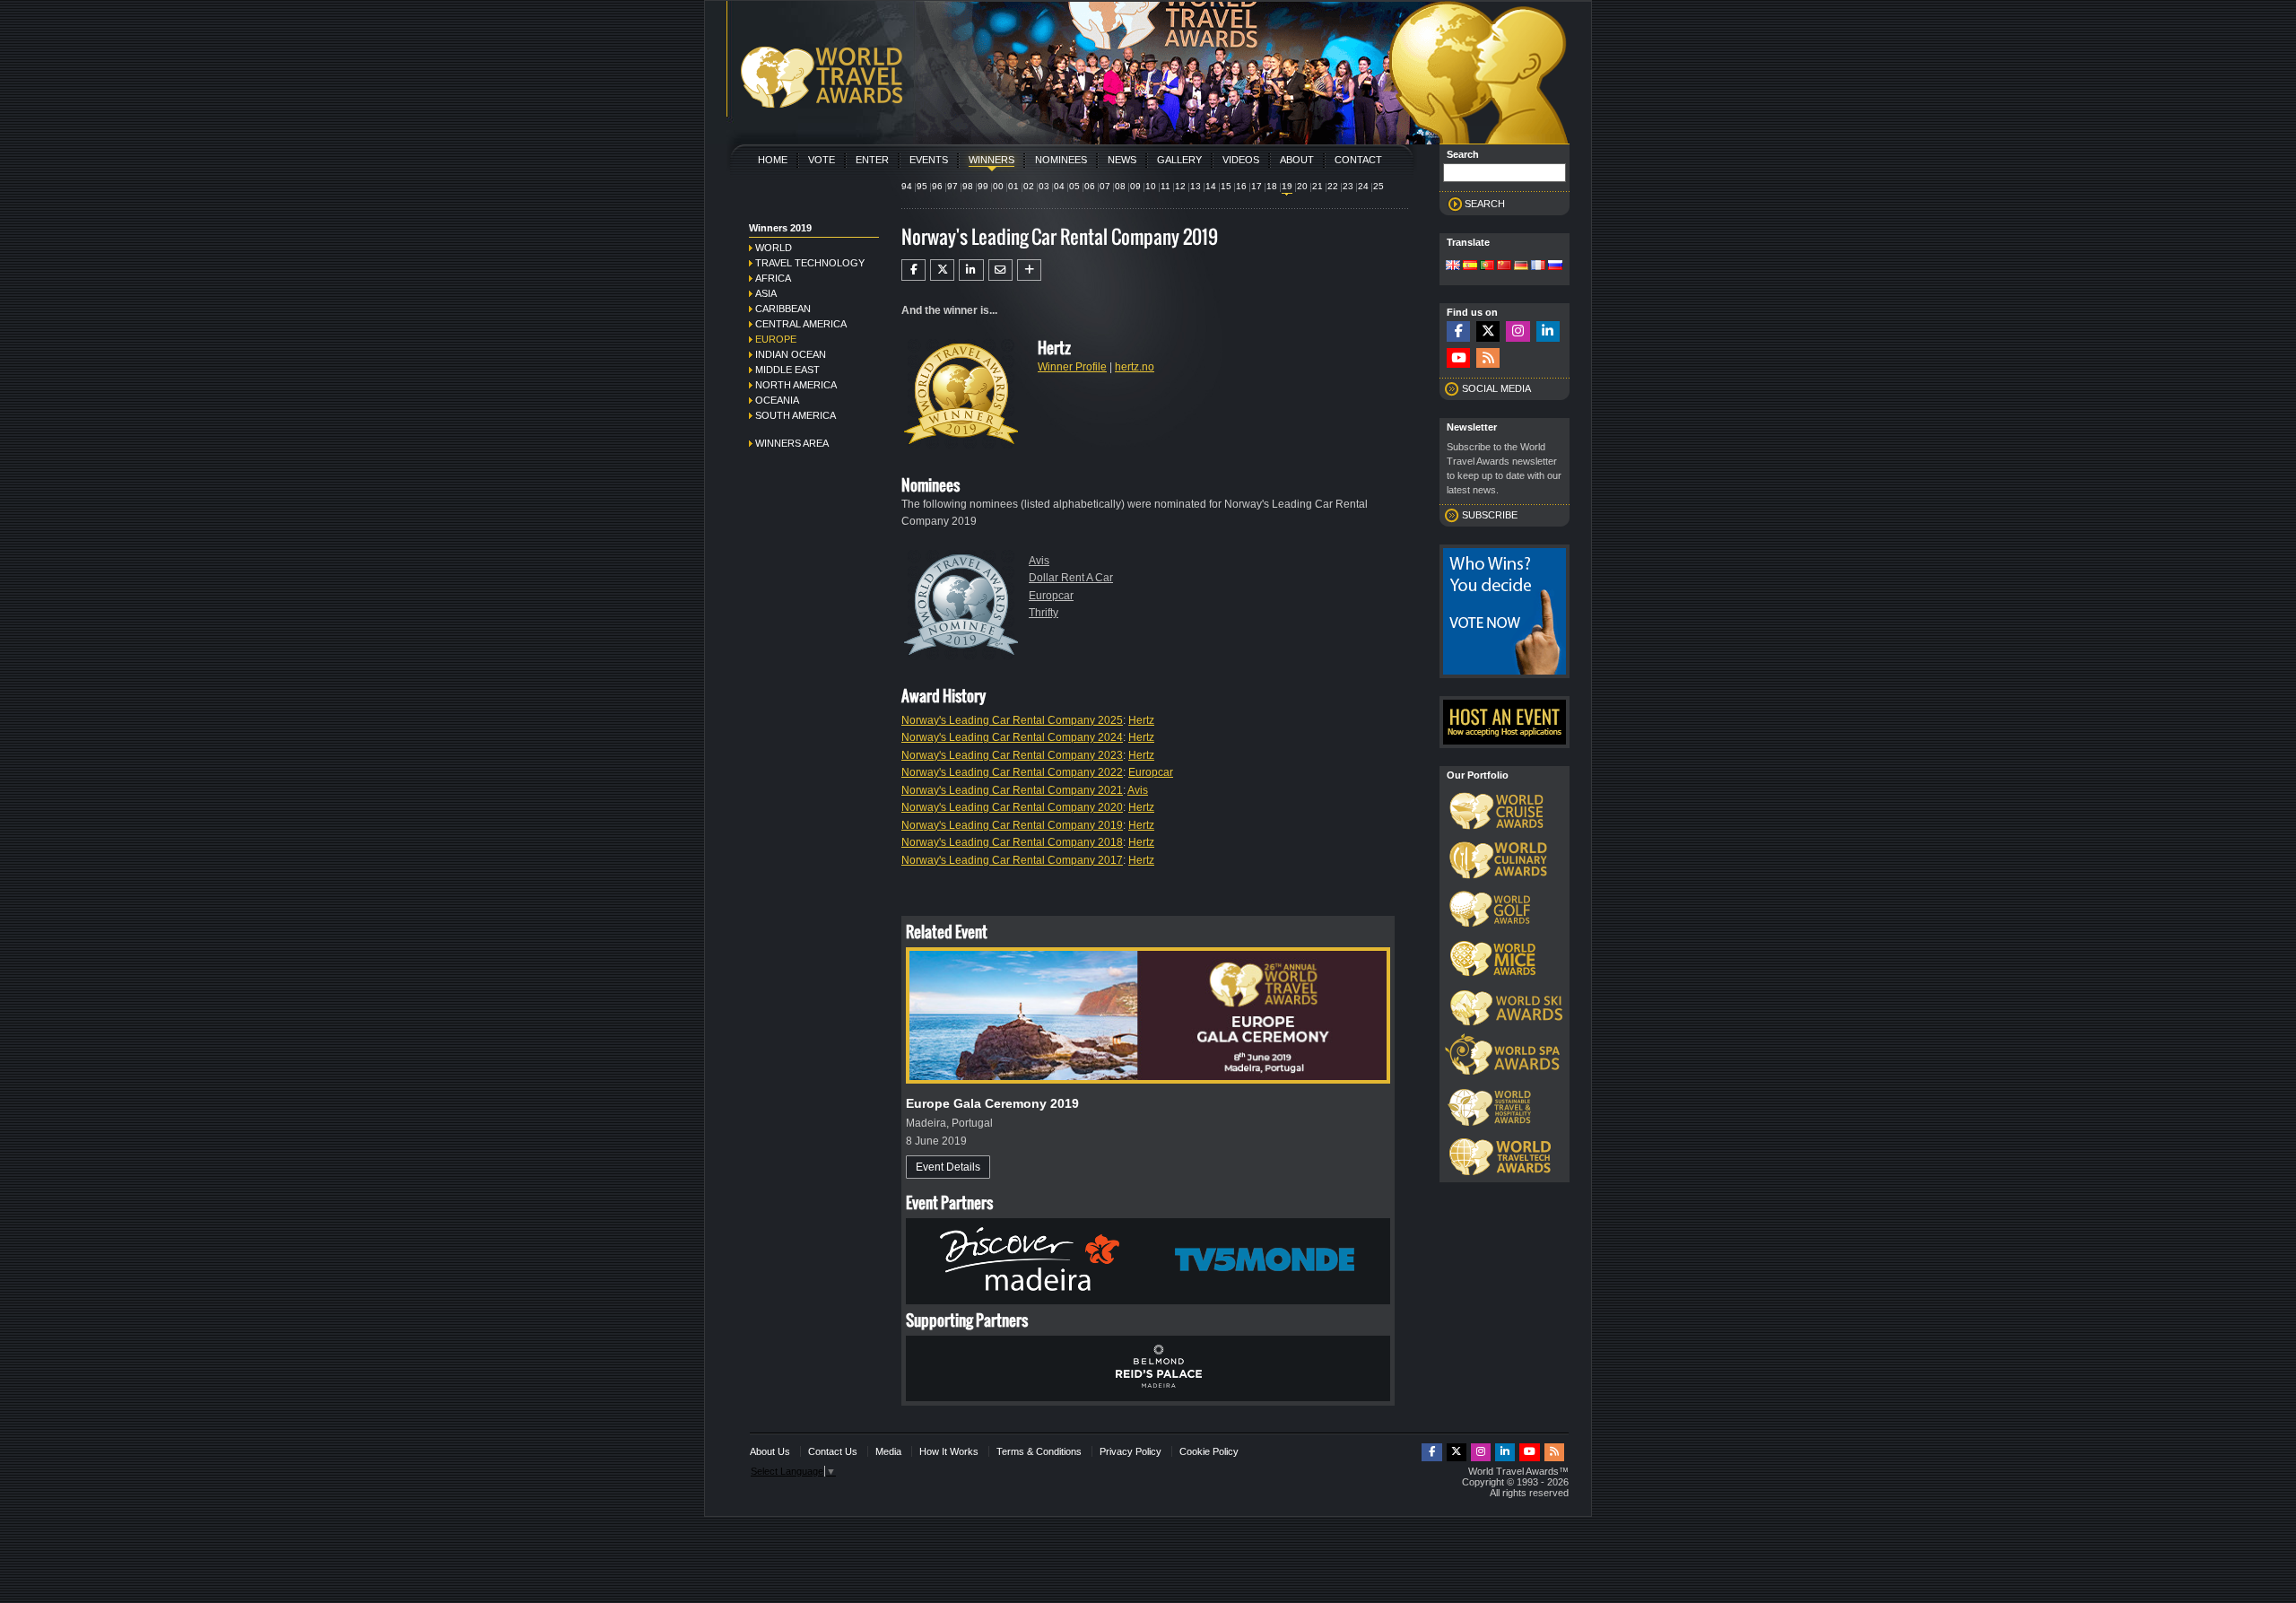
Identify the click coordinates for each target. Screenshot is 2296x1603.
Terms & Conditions (1039, 1451)
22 (1333, 186)
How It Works (949, 1451)
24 (1363, 186)
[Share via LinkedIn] (971, 270)
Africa (773, 278)
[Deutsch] (1521, 266)
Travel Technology (810, 263)
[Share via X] (942, 270)
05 (1074, 186)
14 (1211, 186)
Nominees (1061, 160)
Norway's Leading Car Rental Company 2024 (1012, 737)
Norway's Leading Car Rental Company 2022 (1012, 772)
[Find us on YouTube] (1458, 358)
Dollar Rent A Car (1071, 578)
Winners (991, 160)
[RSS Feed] (1488, 358)
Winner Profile (1072, 367)
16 (1241, 186)
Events (929, 160)
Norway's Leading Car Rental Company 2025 (1012, 720)
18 (1272, 186)
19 (1287, 186)
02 (1029, 186)
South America (796, 415)
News (1122, 160)
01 (1013, 186)
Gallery (1179, 160)
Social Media (1496, 388)
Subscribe (1490, 515)
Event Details (948, 1167)
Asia (766, 293)
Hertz (1141, 720)
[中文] (1504, 266)
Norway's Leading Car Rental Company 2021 (1012, 790)
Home (773, 160)
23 (1348, 186)
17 (1257, 186)
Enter (872, 160)
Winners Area (792, 443)
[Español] (1470, 266)
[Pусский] (1555, 266)
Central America (801, 324)
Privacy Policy (1131, 1451)
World (774, 248)
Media (888, 1451)
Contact (1358, 160)
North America (796, 385)
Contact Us (833, 1451)
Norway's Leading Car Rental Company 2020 (1012, 807)
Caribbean (783, 309)
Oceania (777, 400)
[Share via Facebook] (913, 270)
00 (998, 186)
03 (1044, 186)
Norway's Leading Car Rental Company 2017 (1012, 860)
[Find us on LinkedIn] (1548, 331)
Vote (822, 160)
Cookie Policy (1209, 1451)
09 (1135, 186)
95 (922, 186)
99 (983, 186)
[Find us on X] (1488, 331)
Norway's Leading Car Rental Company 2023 (1012, 755)
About (1297, 160)
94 (907, 186)
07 (1105, 186)
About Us (770, 1451)
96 (937, 186)
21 (1318, 186)
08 (1120, 186)
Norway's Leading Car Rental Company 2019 (1012, 825)
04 (1059, 186)
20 (1302, 186)
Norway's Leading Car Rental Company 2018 (1012, 842)
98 (968, 186)
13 (1196, 186)
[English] (1453, 266)
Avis (1039, 561)
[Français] (1538, 266)
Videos (1241, 160)
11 (1165, 186)
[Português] (1487, 266)
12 (1180, 186)
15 (1226, 186)
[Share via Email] (1000, 270)
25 (1378, 186)
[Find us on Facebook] (1458, 331)
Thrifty (1044, 613)
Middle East (787, 370)
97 (952, 186)
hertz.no (1135, 367)
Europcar (1051, 596)
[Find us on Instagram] (1518, 331)
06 (1090, 186)
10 (1151, 186)
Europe (776, 339)
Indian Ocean (791, 354)
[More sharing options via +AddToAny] (1029, 270)
